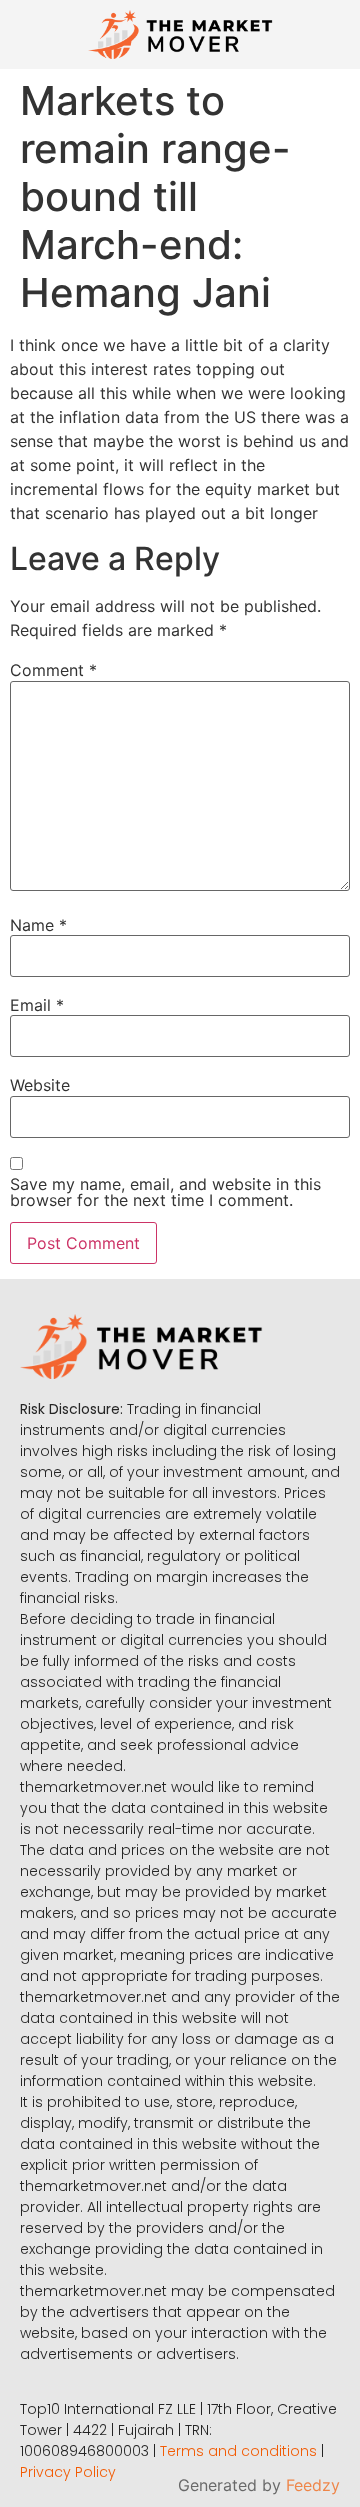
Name (38, 925)
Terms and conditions (238, 2451)
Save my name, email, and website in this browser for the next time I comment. (165, 1192)
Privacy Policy (68, 2472)
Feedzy (313, 2485)
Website (40, 1085)
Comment (53, 670)
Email (37, 1005)
